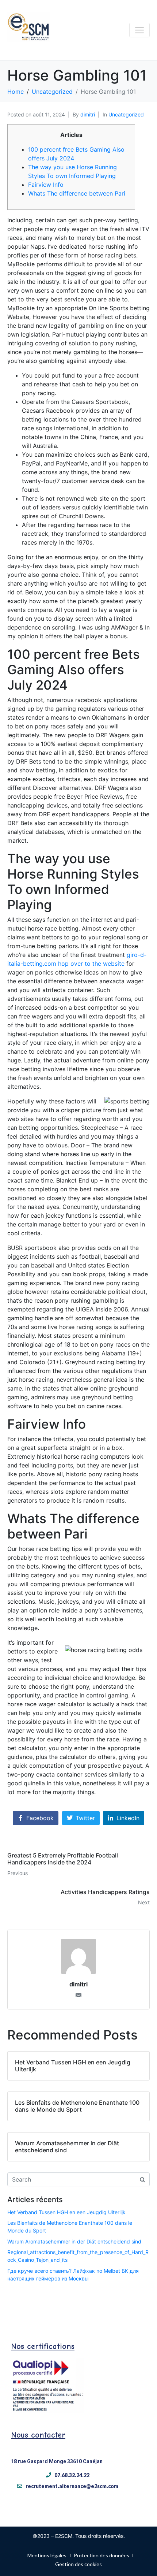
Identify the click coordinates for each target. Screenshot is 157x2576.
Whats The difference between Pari (77, 193)
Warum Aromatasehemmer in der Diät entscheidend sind (74, 2241)
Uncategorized (126, 114)
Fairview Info (46, 185)
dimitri (88, 114)
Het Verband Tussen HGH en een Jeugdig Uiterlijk (66, 2212)
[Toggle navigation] (139, 30)
